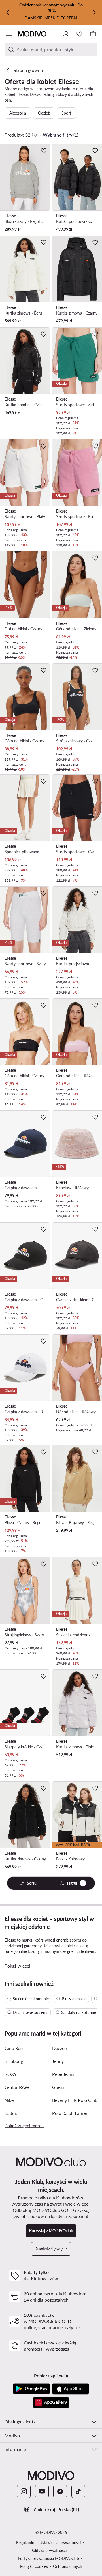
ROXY (11, 2074)
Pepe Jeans (63, 2074)
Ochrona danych (68, 2566)
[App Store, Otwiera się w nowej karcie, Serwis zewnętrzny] (71, 2389)
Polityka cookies (34, 2566)
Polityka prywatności (49, 2550)
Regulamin (25, 2543)
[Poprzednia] (8, 12)
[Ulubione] (79, 34)
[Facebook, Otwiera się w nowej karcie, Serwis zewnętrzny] (60, 2491)
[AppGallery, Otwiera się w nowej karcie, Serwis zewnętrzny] (51, 2403)
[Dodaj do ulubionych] (44, 151)
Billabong (14, 2061)
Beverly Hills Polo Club (75, 2100)
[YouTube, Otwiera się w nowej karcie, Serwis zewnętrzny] (42, 2491)
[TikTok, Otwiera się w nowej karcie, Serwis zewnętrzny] (78, 2491)
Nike (9, 2100)
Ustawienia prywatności (60, 2543)
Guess (58, 2087)
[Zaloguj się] (66, 34)
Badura (12, 2113)
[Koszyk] (93, 34)
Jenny (58, 2061)
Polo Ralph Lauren (70, 2113)
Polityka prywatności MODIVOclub (48, 2558)
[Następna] (94, 12)
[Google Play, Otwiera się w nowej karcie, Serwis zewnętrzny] (31, 2389)
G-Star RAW (17, 2087)
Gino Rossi (15, 2048)
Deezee (59, 2048)
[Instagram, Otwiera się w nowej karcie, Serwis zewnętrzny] (24, 2491)
